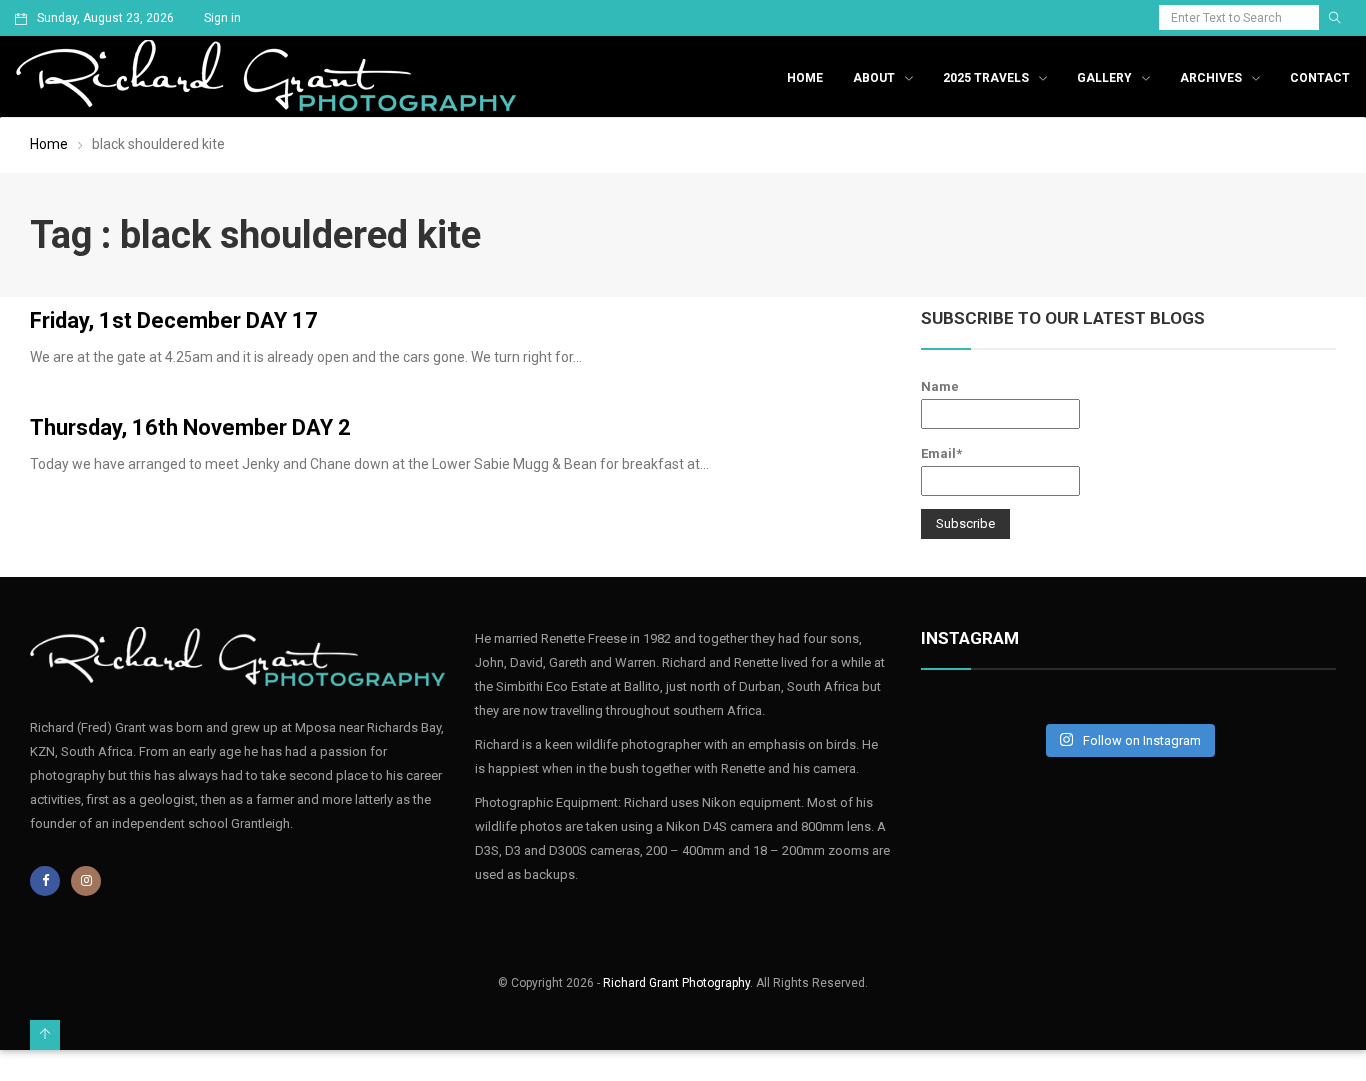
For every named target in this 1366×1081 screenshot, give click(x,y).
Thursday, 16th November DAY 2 (190, 427)
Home (805, 78)
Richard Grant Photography (676, 983)
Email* (941, 453)
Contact (1320, 78)
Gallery (1104, 78)
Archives (1211, 78)
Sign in (222, 18)
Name (940, 386)
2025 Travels (986, 78)
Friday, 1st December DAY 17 (174, 320)
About (874, 78)
